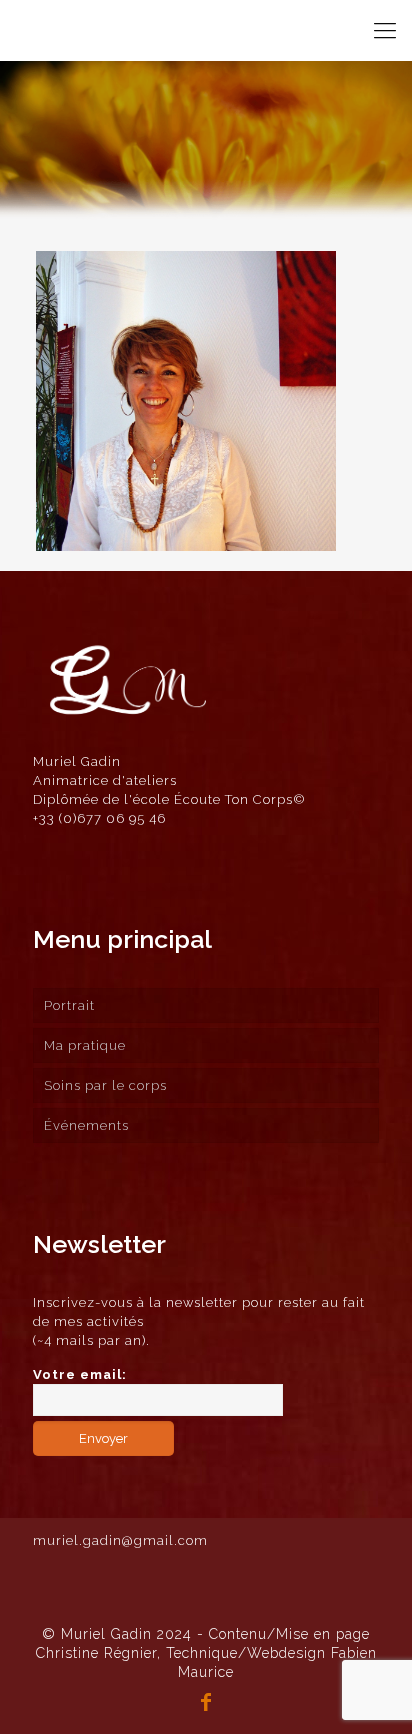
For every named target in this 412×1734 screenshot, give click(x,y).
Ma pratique (85, 1045)
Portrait (69, 1005)
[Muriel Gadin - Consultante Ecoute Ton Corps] (68, 30)
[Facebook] (206, 1704)
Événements (86, 1125)
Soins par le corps (105, 1085)
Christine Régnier (96, 1653)
